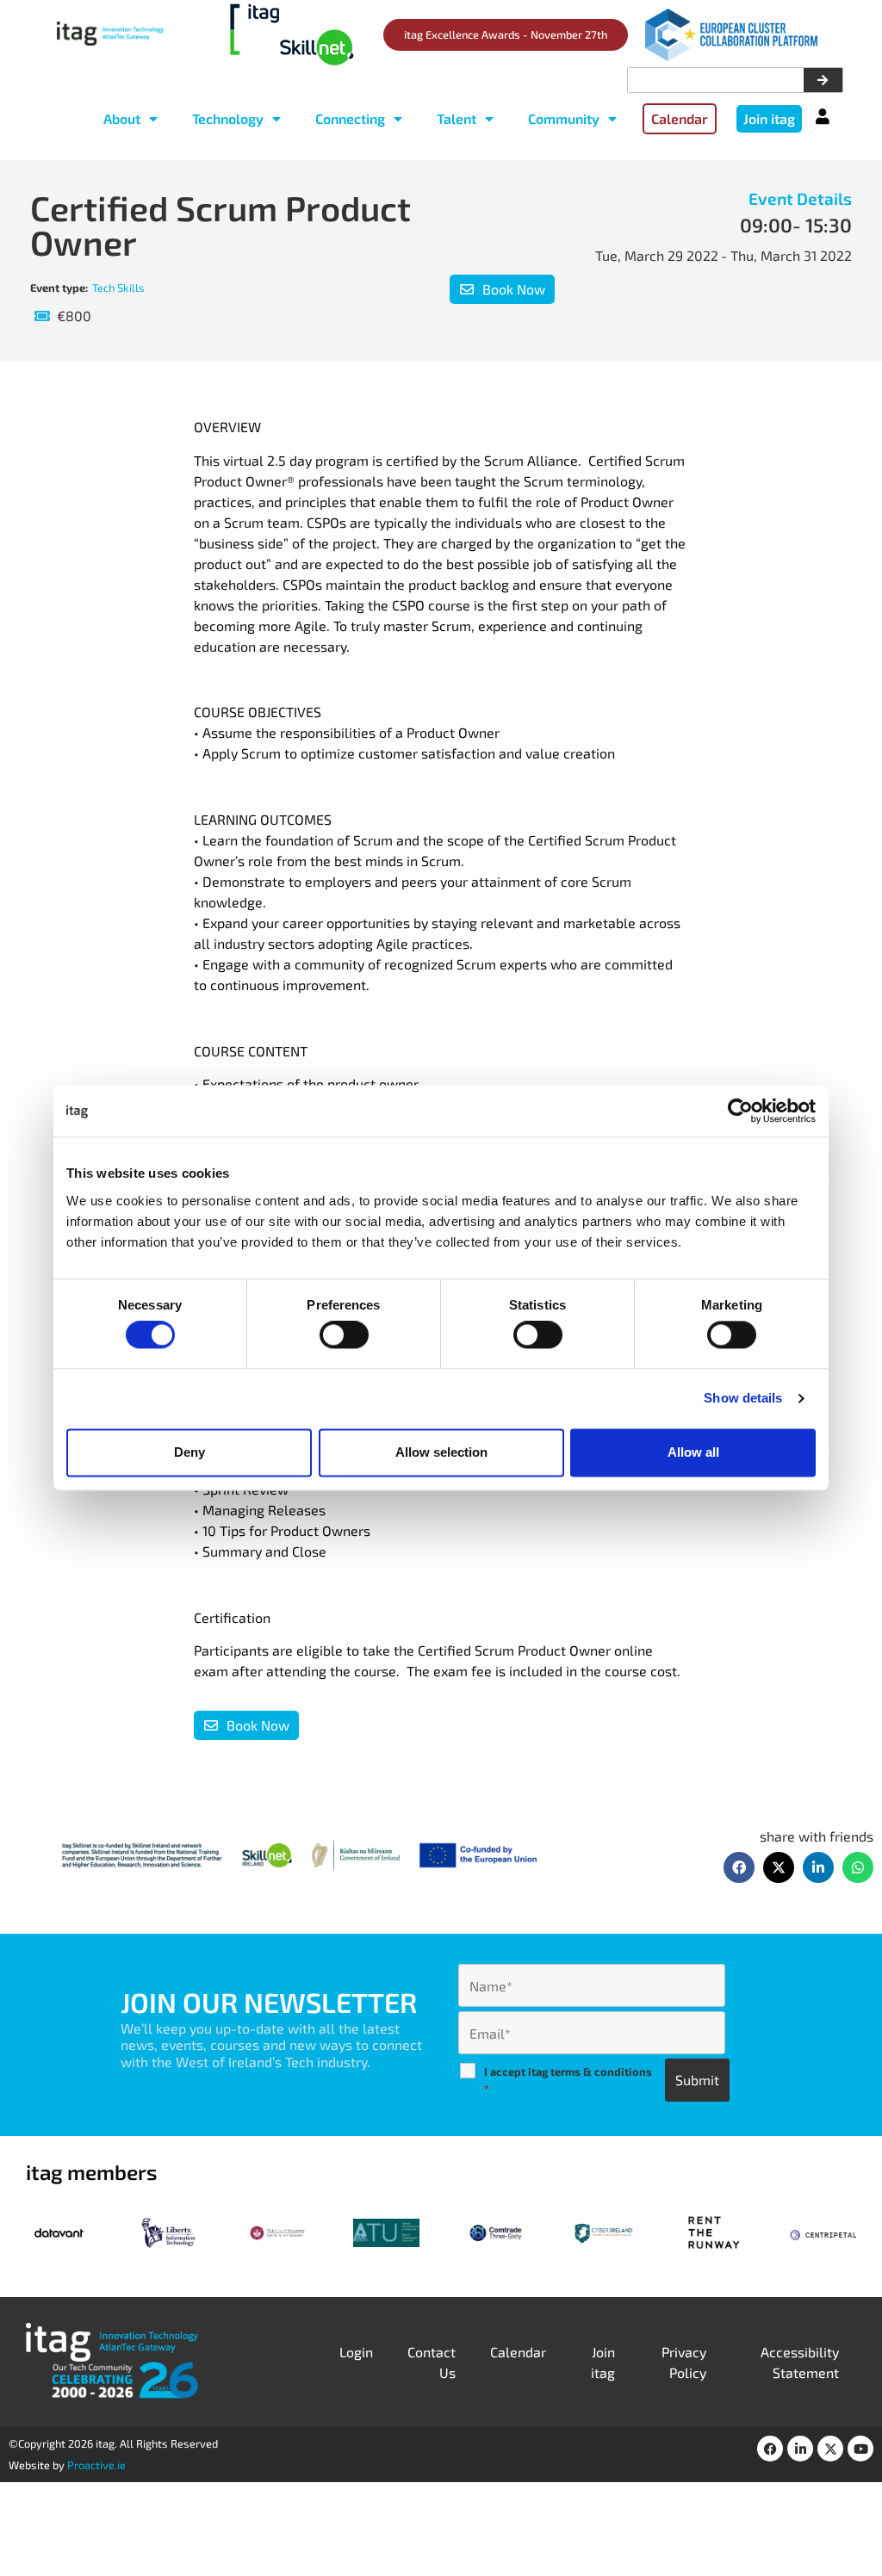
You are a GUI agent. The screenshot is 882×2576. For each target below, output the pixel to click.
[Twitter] (830, 2449)
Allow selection (441, 1452)
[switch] (344, 1335)
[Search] (823, 80)
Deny (189, 1452)
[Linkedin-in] (800, 2449)
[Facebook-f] (770, 2449)
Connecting (350, 118)
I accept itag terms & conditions (568, 2080)
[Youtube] (860, 2449)
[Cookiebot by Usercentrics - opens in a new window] (740, 1111)
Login (356, 2352)
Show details (743, 1399)
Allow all (693, 1452)
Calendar (518, 2352)
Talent (457, 118)
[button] (739, 1867)
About (122, 118)
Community (564, 118)
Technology (228, 118)
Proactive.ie (96, 2465)
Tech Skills (118, 288)
